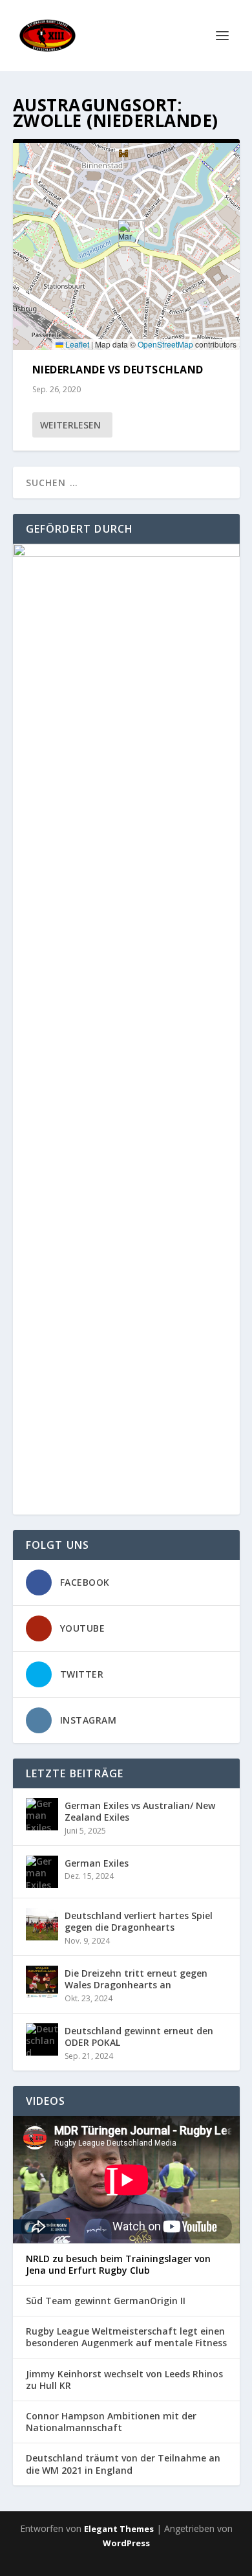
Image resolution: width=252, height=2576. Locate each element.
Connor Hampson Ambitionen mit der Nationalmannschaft (111, 2422)
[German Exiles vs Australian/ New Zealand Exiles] (42, 1814)
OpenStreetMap (165, 344)
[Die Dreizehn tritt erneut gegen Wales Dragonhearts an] (42, 1982)
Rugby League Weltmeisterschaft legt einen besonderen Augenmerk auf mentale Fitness (126, 2337)
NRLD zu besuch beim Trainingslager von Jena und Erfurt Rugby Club (118, 2265)
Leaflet (76, 344)
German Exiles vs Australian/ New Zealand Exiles (140, 1811)
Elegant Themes (119, 2529)
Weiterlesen (70, 425)
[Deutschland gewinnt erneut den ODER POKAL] (42, 2039)
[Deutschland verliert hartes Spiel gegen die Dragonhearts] (42, 1924)
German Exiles (97, 1863)
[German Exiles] (42, 1872)
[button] (126, 233)
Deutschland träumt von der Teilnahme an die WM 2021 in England (123, 2464)
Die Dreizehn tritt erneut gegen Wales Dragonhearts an (136, 1979)
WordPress (126, 2543)
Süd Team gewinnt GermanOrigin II (106, 2301)
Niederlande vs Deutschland (118, 370)
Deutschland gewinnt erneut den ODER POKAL (139, 2037)
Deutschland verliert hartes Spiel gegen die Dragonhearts (139, 1921)
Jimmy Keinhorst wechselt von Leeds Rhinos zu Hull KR (124, 2380)
